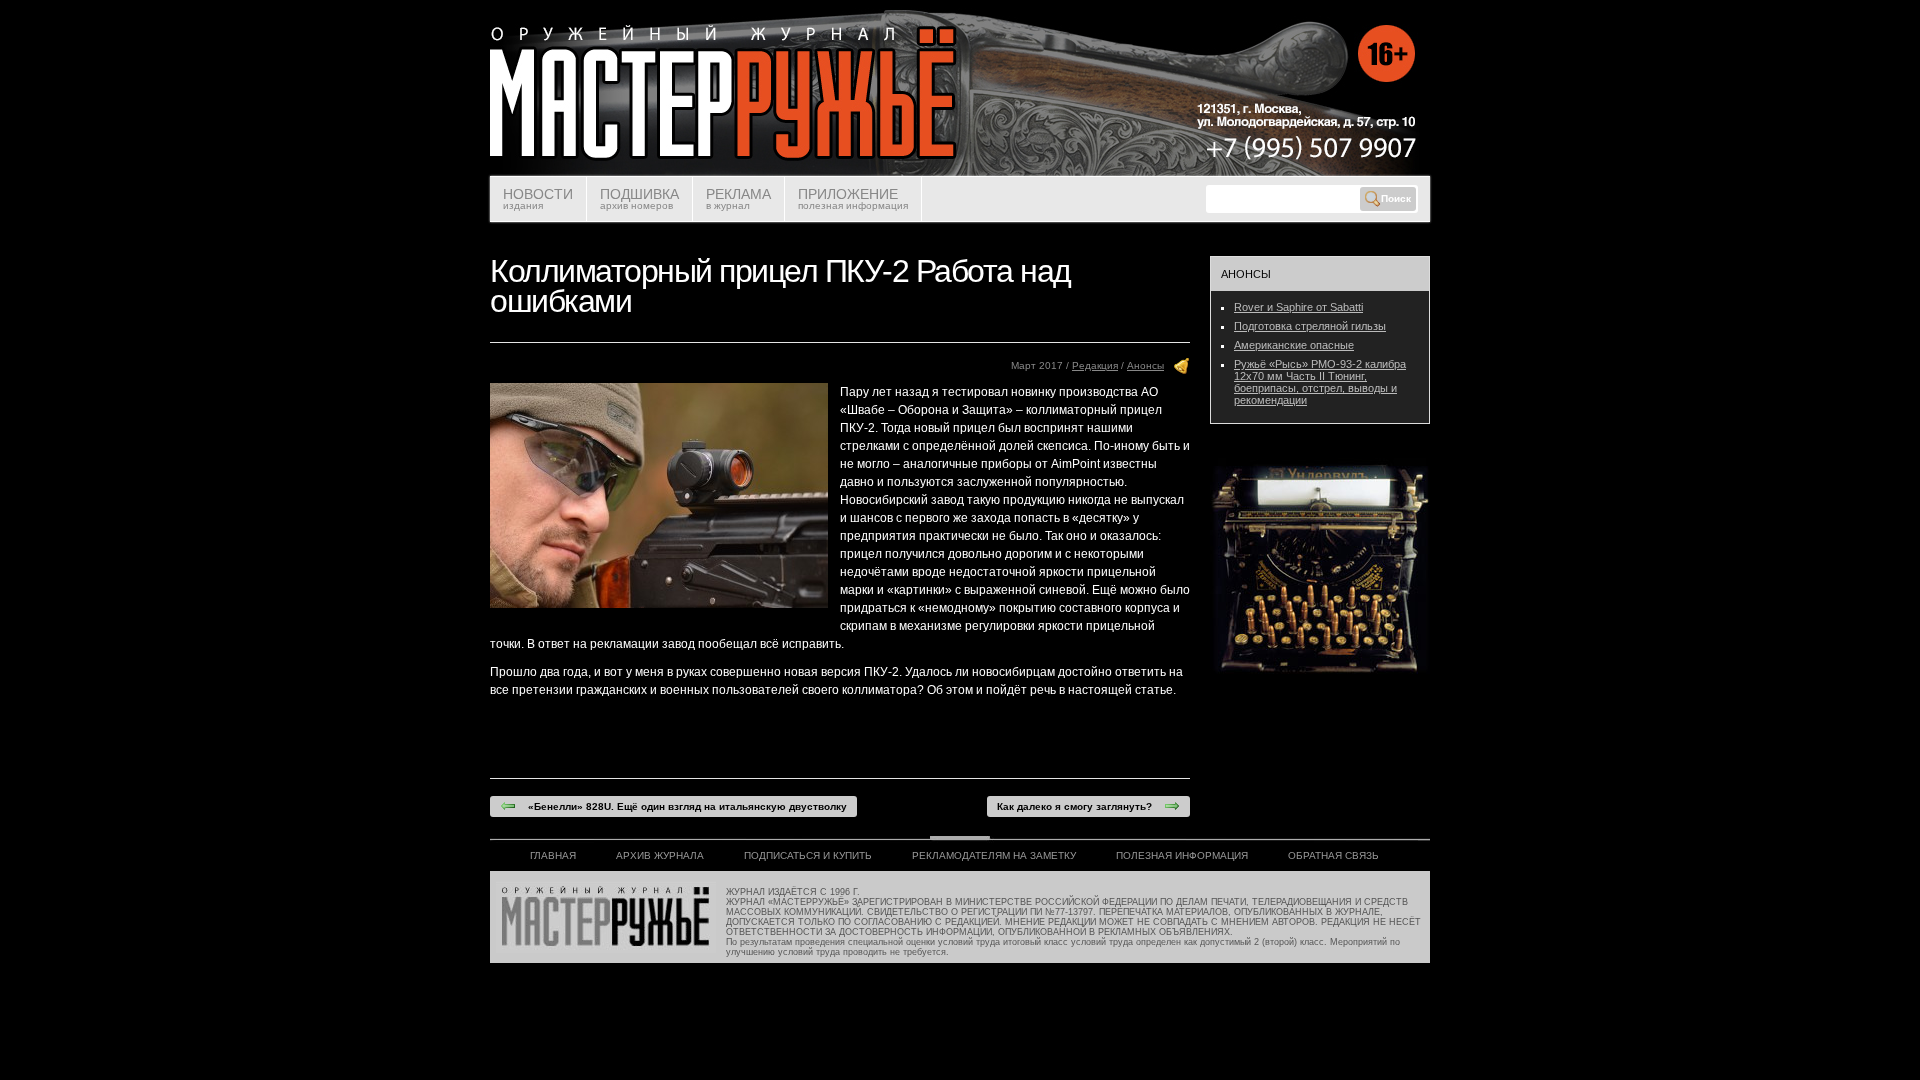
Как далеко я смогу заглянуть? (1080, 806)
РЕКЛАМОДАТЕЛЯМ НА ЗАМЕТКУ (994, 855)
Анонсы (1145, 365)
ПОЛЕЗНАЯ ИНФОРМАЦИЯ (1182, 855)
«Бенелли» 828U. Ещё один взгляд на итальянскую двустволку (681, 806)
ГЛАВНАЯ (553, 855)
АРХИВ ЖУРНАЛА (660, 855)
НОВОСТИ (538, 198)
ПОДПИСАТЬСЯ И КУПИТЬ (808, 855)
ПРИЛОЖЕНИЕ (853, 198)
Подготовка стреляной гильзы (1310, 326)
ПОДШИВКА (639, 198)
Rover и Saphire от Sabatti (1298, 307)
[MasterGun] (959, 172)
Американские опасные (1294, 345)
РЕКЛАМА (738, 198)
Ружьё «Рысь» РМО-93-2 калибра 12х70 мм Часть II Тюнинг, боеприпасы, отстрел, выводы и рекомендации (1320, 382)
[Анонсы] (1182, 370)
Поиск (1396, 198)
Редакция (1095, 365)
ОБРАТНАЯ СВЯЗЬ (1333, 855)
